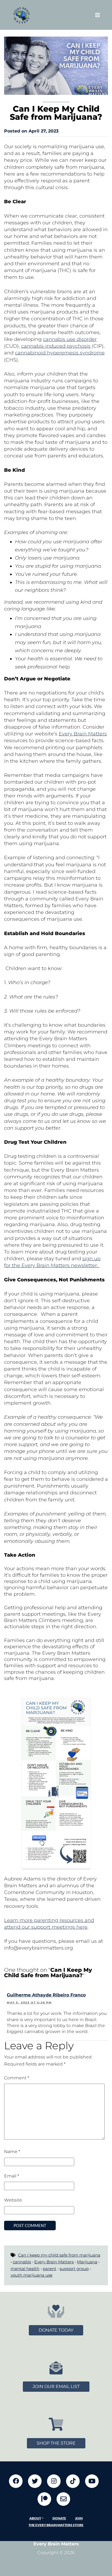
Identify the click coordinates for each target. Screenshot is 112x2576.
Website (13, 2200)
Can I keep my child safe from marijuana (59, 2255)
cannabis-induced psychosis (56, 346)
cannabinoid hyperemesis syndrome (60, 353)
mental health (25, 2269)
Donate (59, 2518)
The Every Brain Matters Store (56, 2525)
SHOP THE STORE (56, 2443)
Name (12, 2152)
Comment (17, 2078)
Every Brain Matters (83, 734)
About (35, 2518)
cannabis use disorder (70, 339)
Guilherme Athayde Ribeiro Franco (46, 1995)
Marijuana (87, 2262)
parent (49, 2269)
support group (74, 2269)
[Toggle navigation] (98, 15)
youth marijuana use (32, 2275)
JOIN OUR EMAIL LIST (56, 2386)
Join (79, 2518)
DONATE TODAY (56, 2330)
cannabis (22, 2262)
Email (12, 2176)
